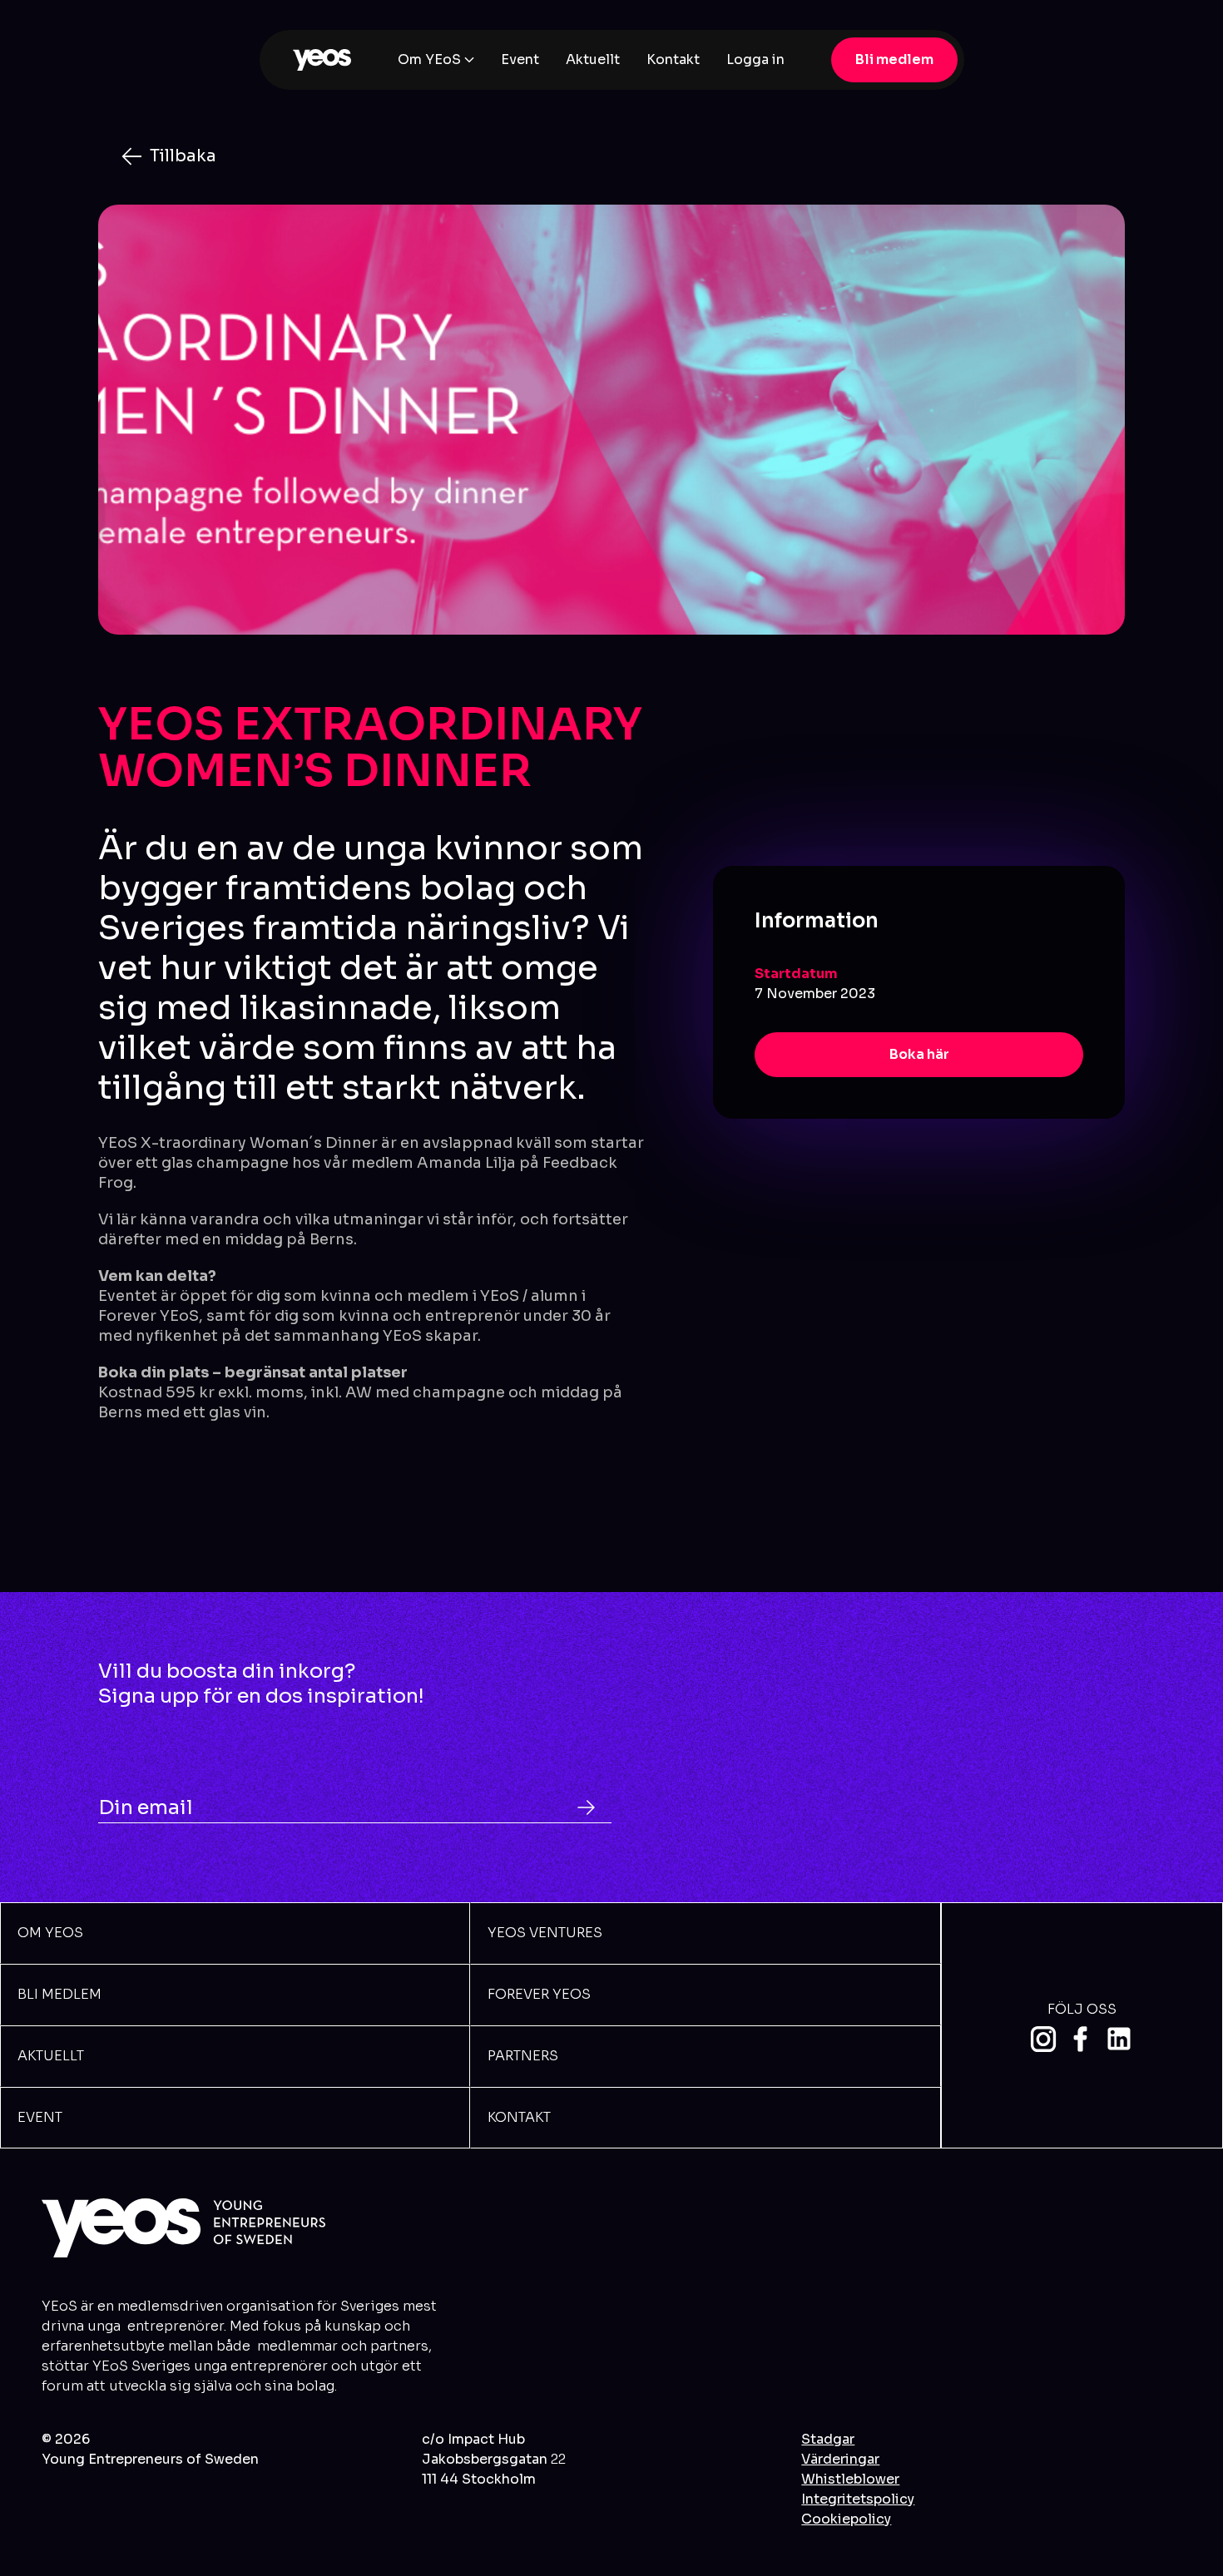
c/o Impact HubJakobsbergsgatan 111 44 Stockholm (494, 2459)
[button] (436, 60)
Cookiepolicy (846, 2519)
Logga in (755, 59)
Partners (523, 2056)
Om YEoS (429, 59)
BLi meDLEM (59, 1994)
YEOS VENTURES (545, 1933)
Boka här (919, 1053)
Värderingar (840, 2459)
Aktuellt (593, 59)
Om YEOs (50, 1933)
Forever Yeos (539, 1994)
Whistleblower (850, 2479)
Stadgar (828, 2439)
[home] (322, 60)
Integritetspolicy (858, 2499)
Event (520, 59)
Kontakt (673, 59)
